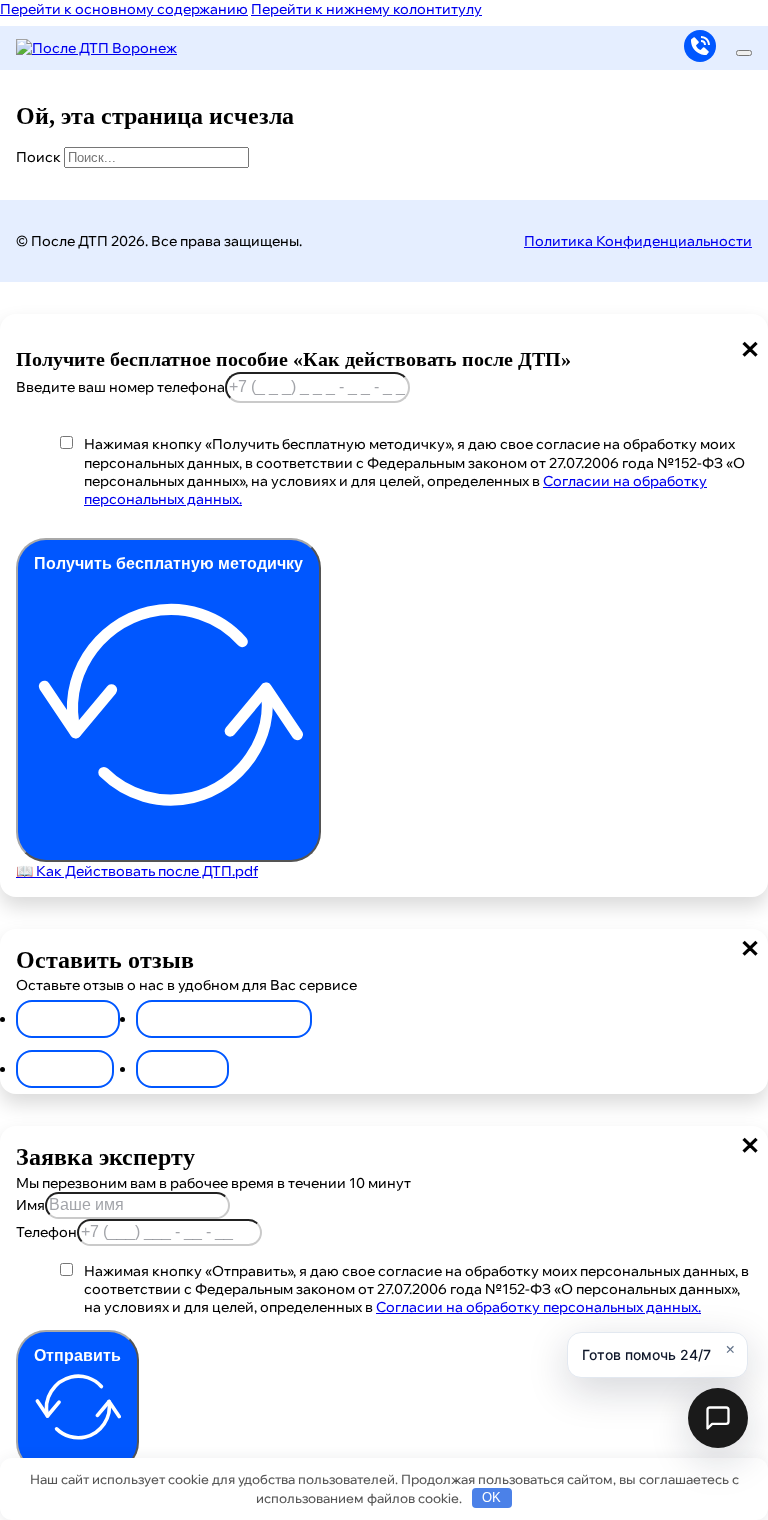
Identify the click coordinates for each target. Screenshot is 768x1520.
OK (491, 1497)
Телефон (46, 1232)
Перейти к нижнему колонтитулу (366, 9)
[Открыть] (744, 53)
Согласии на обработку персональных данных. (538, 1307)
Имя (30, 1205)
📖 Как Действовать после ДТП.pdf (137, 871)
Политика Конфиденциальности (638, 241)
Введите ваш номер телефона (120, 387)
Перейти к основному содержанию (124, 9)
